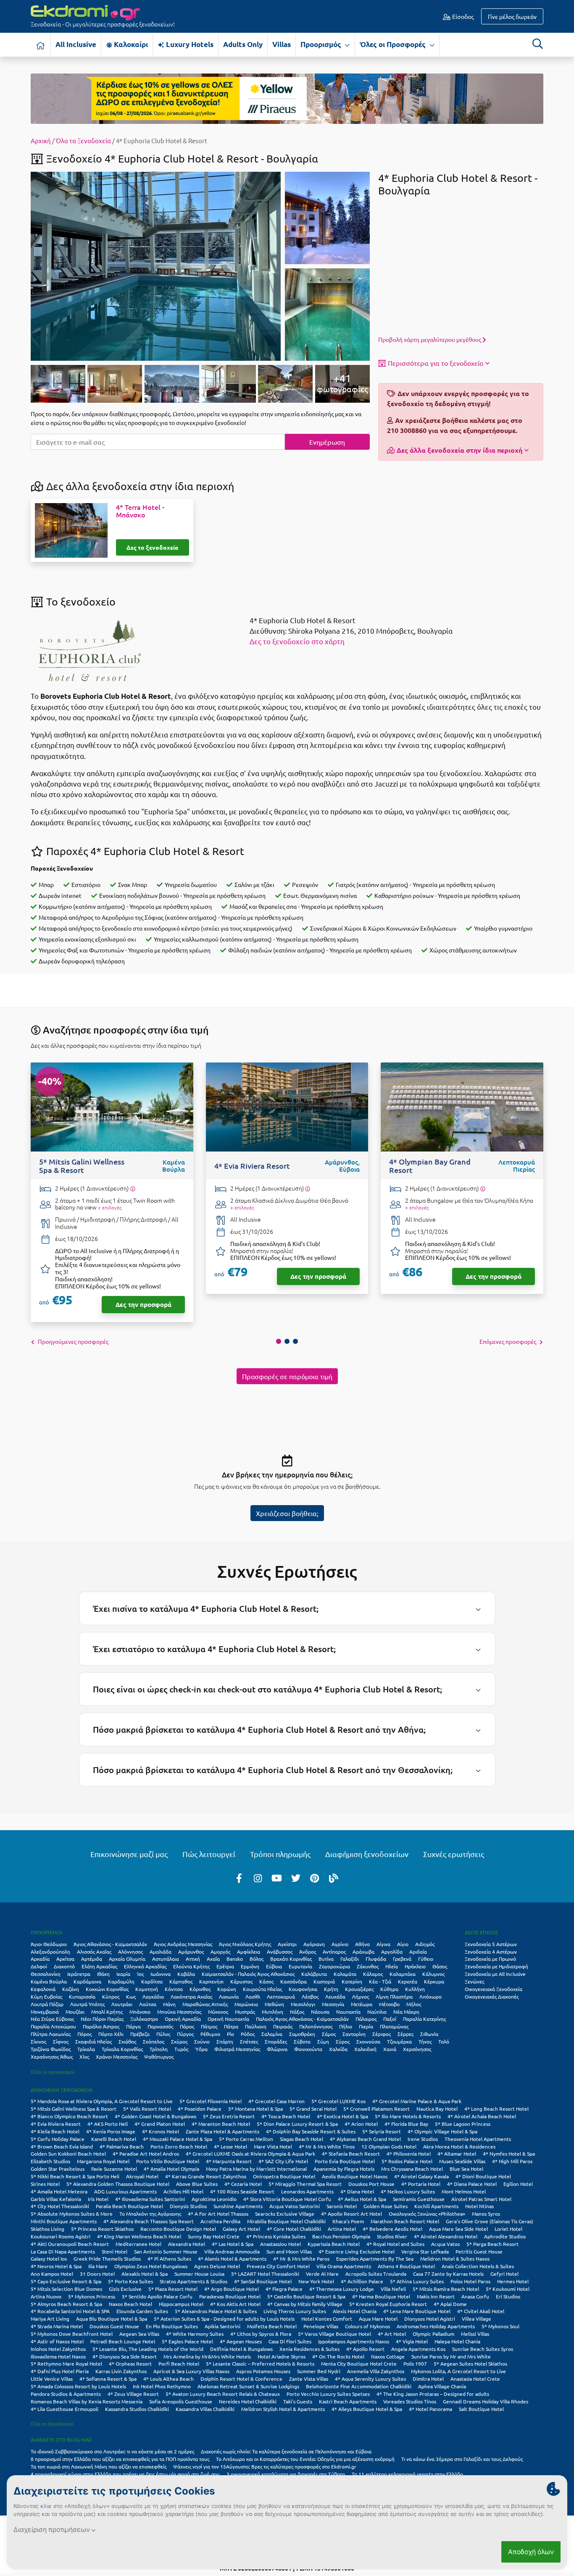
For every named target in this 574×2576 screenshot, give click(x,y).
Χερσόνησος (417, 2049)
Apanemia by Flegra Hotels (344, 2169)
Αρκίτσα (65, 1959)
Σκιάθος (127, 2041)
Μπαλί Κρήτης (107, 2012)
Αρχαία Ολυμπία (127, 1959)
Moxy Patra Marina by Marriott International (256, 2169)
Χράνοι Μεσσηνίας (117, 2057)
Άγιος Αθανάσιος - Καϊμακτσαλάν (110, 1944)
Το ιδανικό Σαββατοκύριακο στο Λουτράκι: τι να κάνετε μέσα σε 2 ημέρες (112, 2451)
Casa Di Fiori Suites (290, 2341)
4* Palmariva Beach (122, 2146)
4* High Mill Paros (512, 2161)
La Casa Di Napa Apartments (63, 2251)
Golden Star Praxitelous (58, 2169)
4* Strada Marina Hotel (57, 2326)
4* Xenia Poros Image (111, 2131)
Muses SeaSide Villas (462, 2161)
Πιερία (366, 2026)
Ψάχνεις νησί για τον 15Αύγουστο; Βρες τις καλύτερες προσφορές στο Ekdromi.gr (265, 2466)
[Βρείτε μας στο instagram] (258, 1878)
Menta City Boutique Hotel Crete (359, 2364)
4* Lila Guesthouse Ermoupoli (65, 2409)
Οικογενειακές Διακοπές (492, 1996)
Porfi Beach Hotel (179, 2364)
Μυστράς (245, 2012)
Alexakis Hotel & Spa (145, 2274)
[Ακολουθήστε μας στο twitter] (296, 1878)
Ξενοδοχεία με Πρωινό (490, 1959)
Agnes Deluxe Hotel (217, 2266)
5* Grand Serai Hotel (313, 2109)
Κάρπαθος (181, 1981)
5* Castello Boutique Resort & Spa (306, 2296)
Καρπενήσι (211, 1981)
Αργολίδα (392, 1952)
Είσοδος (462, 16)
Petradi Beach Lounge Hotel (123, 2341)
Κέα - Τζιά (380, 1981)
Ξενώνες (474, 1981)
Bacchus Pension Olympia (341, 2236)
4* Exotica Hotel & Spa (342, 2116)
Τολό (444, 2041)
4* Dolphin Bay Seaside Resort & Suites (311, 2131)
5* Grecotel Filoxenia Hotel (211, 2101)
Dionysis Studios (188, 2206)
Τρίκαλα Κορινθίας (122, 2049)
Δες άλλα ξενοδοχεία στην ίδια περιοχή (459, 450)
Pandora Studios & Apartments (66, 2394)
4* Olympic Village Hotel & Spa (442, 2131)
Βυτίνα (326, 1959)
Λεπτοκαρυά (281, 1996)
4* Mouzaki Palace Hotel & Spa (178, 2139)
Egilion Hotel (518, 2184)
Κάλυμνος (433, 1974)
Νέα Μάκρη (406, 2012)
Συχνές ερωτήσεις (454, 1854)
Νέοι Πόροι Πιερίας (102, 2019)
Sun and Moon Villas (289, 2251)
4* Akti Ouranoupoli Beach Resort (70, 2244)
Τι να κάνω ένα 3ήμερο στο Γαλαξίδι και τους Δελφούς (462, 2459)
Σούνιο (202, 2041)
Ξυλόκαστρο (144, 2019)
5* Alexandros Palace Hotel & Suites (216, 2311)
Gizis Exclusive (125, 2289)
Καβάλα (186, 1974)
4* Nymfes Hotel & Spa (509, 2154)
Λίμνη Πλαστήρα (394, 1996)
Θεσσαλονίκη (46, 1974)
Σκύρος (179, 2041)
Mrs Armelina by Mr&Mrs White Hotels (207, 2356)
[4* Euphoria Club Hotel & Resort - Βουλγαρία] (156, 265)
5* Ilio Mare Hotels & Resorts (408, 2116)
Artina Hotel (342, 2229)
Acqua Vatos (445, 2244)
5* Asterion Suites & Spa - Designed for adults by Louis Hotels (224, 2319)
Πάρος (187, 2026)
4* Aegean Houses (241, 2341)
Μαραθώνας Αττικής (205, 2004)
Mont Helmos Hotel (464, 2191)
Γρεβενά (402, 1959)
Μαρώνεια (246, 2004)
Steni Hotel (115, 2251)
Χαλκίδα (338, 2049)
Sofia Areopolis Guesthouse (181, 2401)
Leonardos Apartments (307, 2191)
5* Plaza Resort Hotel (173, 2289)
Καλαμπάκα (403, 1974)
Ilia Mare (98, 2266)
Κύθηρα (389, 1989)
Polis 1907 (415, 2364)
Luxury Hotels (189, 44)
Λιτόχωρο (430, 1996)
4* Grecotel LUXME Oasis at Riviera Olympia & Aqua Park (250, 2154)
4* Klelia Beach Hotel (55, 2131)
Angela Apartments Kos (418, 2349)
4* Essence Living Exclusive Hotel (357, 2251)
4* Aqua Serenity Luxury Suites (370, 2379)
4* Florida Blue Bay (406, 2124)
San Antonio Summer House (166, 2251)
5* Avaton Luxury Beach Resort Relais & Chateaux (223, 2394)
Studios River (392, 2236)
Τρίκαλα (86, 2049)
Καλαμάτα (345, 1974)
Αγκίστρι (287, 1944)
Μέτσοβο (389, 2004)
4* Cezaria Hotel (243, 2184)
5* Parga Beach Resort (492, 2244)
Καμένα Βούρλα (49, 1981)
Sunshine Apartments (238, 2206)
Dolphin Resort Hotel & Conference (241, 2379)
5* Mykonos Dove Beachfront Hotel (72, 2334)
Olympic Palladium (433, 2334)
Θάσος (440, 1966)
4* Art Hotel (392, 2334)
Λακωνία (229, 1996)
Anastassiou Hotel (280, 2244)
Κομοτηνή (147, 1989)
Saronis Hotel (342, 2206)
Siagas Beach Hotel (301, 2139)
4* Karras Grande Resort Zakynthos (206, 2176)
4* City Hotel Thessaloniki (60, 2206)
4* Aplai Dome (450, 2304)
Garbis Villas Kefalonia (56, 2199)
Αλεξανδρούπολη (50, 1952)
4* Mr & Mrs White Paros (301, 2259)
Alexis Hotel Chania (355, 2311)
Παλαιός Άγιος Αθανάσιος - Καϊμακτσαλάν (302, 2019)
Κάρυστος (241, 1981)
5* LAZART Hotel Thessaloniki (265, 2274)
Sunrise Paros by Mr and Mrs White (451, 2356)
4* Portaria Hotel (421, 2184)
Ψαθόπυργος (159, 2057)
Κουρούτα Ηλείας (262, 1989)
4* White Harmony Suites (195, 2334)
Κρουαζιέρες (359, 1989)
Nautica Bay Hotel (437, 2109)
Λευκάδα (335, 1996)
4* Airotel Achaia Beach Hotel (482, 2116)
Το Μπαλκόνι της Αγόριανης (150, 2214)
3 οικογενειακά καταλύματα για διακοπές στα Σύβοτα (286, 2474)
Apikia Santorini (222, 2326)
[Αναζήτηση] (537, 44)
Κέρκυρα (434, 1981)
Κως (131, 1996)
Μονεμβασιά (45, 2012)
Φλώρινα (277, 2049)
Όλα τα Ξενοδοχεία (83, 140)
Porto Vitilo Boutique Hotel (168, 2161)
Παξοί (390, 2019)
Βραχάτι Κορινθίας (291, 1959)
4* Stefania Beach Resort (351, 2154)
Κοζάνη (71, 1989)
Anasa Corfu (475, 2296)
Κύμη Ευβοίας (46, 1996)
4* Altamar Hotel (457, 2154)
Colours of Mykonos (367, 2326)
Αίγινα (383, 1944)
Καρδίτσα (152, 1981)
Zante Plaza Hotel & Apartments (222, 2131)
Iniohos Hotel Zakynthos (58, 2349)
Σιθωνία (429, 2034)
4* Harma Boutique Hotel (381, 2296)
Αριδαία (418, 1952)
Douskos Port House (371, 2184)
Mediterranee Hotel (138, 2244)
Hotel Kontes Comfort (327, 2319)
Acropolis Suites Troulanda (376, 2274)
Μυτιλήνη (273, 2012)
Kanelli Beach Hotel (114, 2139)
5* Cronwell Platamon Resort (377, 2109)
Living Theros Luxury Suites (295, 2311)
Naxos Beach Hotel (130, 2304)
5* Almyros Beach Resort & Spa (66, 2304)
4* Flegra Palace (284, 2289)
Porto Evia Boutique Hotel (345, 2161)
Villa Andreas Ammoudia (232, 2251)
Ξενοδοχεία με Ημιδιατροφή (496, 1966)
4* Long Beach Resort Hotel (496, 2109)
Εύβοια (274, 1966)
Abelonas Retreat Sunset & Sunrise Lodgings (248, 2386)
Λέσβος (310, 1996)
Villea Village (477, 2319)
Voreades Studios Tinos (410, 2401)
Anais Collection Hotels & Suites (478, 2266)
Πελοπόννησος (316, 2026)
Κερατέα (408, 1981)
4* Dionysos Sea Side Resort (125, 2356)
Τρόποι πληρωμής (280, 1854)
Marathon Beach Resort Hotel (405, 2221)
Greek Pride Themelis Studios (107, 2259)
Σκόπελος (154, 2041)
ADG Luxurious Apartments (125, 2191)
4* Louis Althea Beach (169, 2379)
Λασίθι (253, 1996)
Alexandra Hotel (187, 2244)
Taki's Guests (298, 2401)
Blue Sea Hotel (466, 2169)
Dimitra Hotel (428, 2379)
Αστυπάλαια (166, 1959)
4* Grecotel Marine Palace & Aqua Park (417, 2101)
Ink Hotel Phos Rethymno (162, 2386)
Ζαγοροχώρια (334, 1966)
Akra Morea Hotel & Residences (459, 2146)
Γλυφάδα (376, 1959)
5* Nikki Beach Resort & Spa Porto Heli (75, 2176)
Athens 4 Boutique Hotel (406, 2266)
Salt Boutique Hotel (481, 2409)
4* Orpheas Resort (130, 2364)
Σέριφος (382, 2034)
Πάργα (133, 2026)
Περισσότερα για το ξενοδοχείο (436, 363)
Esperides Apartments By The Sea (375, 2259)
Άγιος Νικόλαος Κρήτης (245, 1944)
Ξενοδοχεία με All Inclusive (495, 1974)
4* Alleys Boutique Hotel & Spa (367, 2409)
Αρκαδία (40, 1959)
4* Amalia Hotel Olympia (171, 2169)
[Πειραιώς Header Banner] (287, 98)
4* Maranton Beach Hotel (221, 2124)
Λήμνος (361, 1996)
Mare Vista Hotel (273, 2146)
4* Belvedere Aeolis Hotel (392, 2229)
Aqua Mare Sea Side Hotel (458, 2229)
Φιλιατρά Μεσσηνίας (237, 2049)
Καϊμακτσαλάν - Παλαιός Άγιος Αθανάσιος (248, 1974)
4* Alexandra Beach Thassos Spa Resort (149, 2221)
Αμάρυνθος (191, 1952)
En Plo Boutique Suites (172, 2326)
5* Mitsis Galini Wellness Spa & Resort (74, 2109)
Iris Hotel (98, 2199)
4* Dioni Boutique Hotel (483, 2176)
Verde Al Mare (322, 2274)
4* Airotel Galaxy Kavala (421, 2176)
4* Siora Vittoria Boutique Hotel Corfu (287, 2199)
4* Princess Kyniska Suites (276, 2236)
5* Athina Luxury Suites (417, 2281)
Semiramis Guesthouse (419, 2199)
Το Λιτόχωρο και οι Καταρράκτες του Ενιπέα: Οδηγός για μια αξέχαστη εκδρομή (305, 2459)
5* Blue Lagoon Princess (463, 2124)
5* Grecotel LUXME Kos (338, 2101)
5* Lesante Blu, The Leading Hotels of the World (148, 2349)
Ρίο (230, 2034)
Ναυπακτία (348, 2012)
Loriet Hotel (508, 2229)
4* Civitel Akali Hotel (481, 2311)
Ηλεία (392, 1966)
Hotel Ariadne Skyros (282, 2356)
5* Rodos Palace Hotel (407, 2161)
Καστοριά (324, 1981)
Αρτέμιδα (92, 1959)
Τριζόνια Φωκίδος (51, 2049)
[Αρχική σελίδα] (41, 45)
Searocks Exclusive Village (285, 2214)
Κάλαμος (373, 1974)
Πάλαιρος (366, 2019)
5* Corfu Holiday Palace (58, 2139)
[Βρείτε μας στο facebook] (239, 1878)
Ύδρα (201, 2049)
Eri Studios (508, 2296)
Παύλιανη (256, 2026)
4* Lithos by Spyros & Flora (261, 2334)
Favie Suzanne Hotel (114, 2169)
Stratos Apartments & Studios (194, 2281)
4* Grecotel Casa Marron (276, 2101)
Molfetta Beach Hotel (272, 2326)
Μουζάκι (75, 2012)
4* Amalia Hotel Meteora (59, 2191)
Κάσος (266, 1981)
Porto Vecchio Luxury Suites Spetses (328, 2394)
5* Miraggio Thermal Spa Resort (305, 2184)
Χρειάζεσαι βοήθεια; (287, 1513)
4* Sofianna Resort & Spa (108, 2379)
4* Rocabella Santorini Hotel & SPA (70, 2311)
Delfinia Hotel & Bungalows (241, 2349)
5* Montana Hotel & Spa (255, 2109)
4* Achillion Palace (362, 2281)
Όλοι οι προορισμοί (53, 2072)
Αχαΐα (213, 1959)
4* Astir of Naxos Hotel (57, 2341)
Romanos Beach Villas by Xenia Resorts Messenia (87, 2401)
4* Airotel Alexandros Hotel (446, 2236)
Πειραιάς (283, 2026)
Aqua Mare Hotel (378, 2319)
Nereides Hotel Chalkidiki (248, 2401)
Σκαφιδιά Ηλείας (93, 2041)
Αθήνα (362, 1944)
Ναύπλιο (377, 2012)
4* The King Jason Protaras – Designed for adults (433, 2394)
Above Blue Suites (197, 2184)
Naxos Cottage (388, 2356)
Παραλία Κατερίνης (424, 2019)
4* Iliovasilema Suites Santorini (150, 2199)
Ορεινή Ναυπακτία (228, 2019)
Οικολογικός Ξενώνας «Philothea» (427, 2214)
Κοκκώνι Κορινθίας (107, 1989)
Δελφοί (39, 1966)
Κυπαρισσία (82, 1996)
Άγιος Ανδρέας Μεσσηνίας (183, 1944)
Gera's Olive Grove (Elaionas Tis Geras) (490, 2221)
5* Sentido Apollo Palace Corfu (157, 2296)
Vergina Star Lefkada (425, 2251)
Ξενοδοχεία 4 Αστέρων (491, 1952)
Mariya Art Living (50, 2319)
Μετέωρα (362, 2004)
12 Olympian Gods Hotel (389, 2146)
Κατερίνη (352, 1981)
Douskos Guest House (114, 2326)
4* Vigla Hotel (412, 2341)
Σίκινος (38, 2041)
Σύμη (323, 2041)
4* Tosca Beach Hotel (286, 2116)
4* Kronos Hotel (161, 2131)
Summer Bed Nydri (319, 2371)
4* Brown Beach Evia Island (62, 2146)
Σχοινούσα (368, 2041)
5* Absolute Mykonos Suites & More (72, 2214)
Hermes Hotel (513, 2281)
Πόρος (84, 2034)
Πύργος (185, 2034)
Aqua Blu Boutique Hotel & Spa (112, 2319)
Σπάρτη (225, 2041)
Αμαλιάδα (161, 1952)
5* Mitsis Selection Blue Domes (66, 2289)
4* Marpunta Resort (229, 2161)
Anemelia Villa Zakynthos (376, 2371)
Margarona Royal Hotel (103, 2161)
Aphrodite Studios (505, 2236)
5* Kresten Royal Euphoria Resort (388, 2304)
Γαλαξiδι (350, 1959)
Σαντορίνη (354, 2034)
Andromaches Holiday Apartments (436, 2326)
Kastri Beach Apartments (348, 2401)
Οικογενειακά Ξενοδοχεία (494, 1989)
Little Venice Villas (52, 2379)
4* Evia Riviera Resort (56, 2124)
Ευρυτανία (300, 1966)
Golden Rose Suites (386, 2206)
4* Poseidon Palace (200, 2109)
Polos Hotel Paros (470, 2281)
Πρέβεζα (140, 2034)
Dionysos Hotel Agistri (430, 2319)
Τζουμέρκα (399, 2041)
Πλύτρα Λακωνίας (51, 2034)
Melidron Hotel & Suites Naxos (455, 2259)
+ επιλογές (110, 1207)
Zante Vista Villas (309, 2379)
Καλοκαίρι (130, 44)
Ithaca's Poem (348, 2221)
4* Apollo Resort (365, 2349)
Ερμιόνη (250, 1966)
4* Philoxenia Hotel (409, 2154)
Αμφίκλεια (249, 1952)
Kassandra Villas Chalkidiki (205, 2409)
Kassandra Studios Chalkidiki (137, 2409)
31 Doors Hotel (97, 2274)
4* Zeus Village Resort (133, 2394)
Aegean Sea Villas (139, 2334)
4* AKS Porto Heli (108, 2124)
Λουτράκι (122, 2004)
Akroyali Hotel (142, 2176)
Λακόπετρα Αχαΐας (191, 1996)
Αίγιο (403, 1944)
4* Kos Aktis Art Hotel (235, 2304)
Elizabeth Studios (50, 2161)
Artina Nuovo (46, 2296)
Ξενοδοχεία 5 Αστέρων (491, 1944)
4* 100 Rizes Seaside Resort (242, 2191)
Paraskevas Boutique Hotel (230, 2296)
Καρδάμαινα (87, 1981)
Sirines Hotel (45, 2184)
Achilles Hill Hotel (183, 2191)
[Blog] (334, 1878)
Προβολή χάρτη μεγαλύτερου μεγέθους (430, 339)
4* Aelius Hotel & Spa (362, 2199)
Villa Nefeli (393, 2289)
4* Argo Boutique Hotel (232, 2289)
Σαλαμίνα (272, 2034)
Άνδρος (308, 1952)
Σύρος (343, 2041)
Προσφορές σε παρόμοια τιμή (287, 1376)
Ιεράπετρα (79, 1974)
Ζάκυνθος (368, 1966)
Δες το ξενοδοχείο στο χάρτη (297, 641)
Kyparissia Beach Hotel (334, 2244)
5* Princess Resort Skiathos (102, 2229)
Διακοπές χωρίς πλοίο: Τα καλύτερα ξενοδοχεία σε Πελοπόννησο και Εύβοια (287, 2451)
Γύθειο (426, 1959)
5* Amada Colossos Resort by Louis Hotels (78, 2386)
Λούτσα (148, 2004)
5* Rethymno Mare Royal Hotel (66, 2364)
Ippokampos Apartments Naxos (354, 2341)
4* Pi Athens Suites (169, 2259)
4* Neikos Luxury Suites (408, 2191)
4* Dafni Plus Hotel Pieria (60, 2371)
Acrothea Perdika (220, 2221)
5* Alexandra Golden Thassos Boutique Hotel (118, 2184)
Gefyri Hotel (504, 2274)
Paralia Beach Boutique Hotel (129, 2206)
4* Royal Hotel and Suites (395, 2244)
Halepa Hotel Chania (457, 2341)
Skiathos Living (47, 2229)
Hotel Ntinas (479, 2206)
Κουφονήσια (303, 1989)
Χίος (84, 2057)
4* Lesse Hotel (230, 2146)
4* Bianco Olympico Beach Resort (69, 2116)
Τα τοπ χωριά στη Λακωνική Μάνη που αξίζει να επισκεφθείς (99, 2466)
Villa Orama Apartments (344, 2266)
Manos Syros (486, 2214)
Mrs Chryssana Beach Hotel (412, 2169)
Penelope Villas (321, 2326)
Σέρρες (405, 2034)
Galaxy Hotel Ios (49, 2259)
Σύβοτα (302, 2041)
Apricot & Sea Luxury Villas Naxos (191, 2371)
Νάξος (297, 2012)
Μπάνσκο (140, 2012)
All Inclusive (76, 44)
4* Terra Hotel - (140, 511)
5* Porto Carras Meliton (246, 2139)
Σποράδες (276, 2041)
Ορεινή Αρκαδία (183, 2019)
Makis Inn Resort (436, 2296)
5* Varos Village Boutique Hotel (334, 2334)
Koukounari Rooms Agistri (61, 2236)
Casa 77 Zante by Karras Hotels (448, 2274)
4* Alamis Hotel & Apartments (232, 2259)
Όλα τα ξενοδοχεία (52, 2424)
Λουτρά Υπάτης (87, 2004)
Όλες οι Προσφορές (394, 44)
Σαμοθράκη (302, 2034)
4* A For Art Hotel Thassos (218, 2214)
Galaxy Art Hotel (241, 2229)
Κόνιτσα (174, 1989)
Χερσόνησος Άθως (52, 2057)
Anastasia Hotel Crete (475, 2379)
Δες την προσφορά (143, 1304)
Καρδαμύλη (121, 1981)
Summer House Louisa (199, 2274)
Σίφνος (61, 2041)
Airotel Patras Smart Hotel (481, 2199)
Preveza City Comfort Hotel (278, 2266)
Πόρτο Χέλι (111, 2034)
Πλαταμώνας (394, 2026)
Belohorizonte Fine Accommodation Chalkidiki (359, 2386)
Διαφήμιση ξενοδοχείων (367, 1854)
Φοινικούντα (308, 2049)
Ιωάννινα (161, 1974)
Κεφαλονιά (43, 1989)
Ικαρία (123, 1974)
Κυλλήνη (415, 1989)
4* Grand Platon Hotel (160, 2124)
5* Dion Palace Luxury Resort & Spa (297, 2124)
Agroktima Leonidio (214, 2199)
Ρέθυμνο (210, 2034)
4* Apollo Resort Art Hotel (352, 2214)
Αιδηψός (425, 1944)
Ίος (140, 1974)
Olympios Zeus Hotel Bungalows (151, 2266)
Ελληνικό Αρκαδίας (145, 1966)
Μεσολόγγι (303, 2004)
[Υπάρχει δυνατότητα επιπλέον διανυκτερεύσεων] (133, 1189)
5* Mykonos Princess (92, 2296)
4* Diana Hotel (357, 2191)
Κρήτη (331, 1989)
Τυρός (181, 2049)
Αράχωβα (363, 1952)
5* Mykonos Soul (500, 2326)
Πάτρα (231, 2026)
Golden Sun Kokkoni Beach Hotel (68, 2154)
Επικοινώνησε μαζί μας (129, 1854)
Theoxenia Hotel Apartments (478, 2139)
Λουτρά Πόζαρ (47, 2004)
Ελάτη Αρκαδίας (99, 1966)
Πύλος (163, 2034)
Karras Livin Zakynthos (121, 2371)
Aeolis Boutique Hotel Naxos (355, 2176)
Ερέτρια (225, 1966)
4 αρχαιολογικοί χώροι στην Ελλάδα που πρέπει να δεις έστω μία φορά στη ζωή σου (125, 2474)
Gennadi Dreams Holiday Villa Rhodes (486, 2401)
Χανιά (390, 2049)
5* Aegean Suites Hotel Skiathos (470, 2364)
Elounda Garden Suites (142, 2311)
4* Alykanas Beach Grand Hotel (365, 2139)
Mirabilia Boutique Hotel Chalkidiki (286, 2221)
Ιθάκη (103, 1974)
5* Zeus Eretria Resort (229, 2116)
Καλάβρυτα (314, 1974)
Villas (282, 44)
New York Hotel (316, 2281)
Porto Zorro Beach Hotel (179, 2146)
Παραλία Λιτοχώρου (53, 2026)
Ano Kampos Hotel (52, 2274)
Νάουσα (320, 2012)
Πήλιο (346, 2026)
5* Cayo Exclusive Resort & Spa (66, 2281)
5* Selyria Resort (382, 2131)
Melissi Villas (475, 2334)
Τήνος (425, 2041)
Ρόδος (248, 2034)
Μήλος (414, 2004)
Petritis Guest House (479, 2251)
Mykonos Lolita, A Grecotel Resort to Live (458, 2371)
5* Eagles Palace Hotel (187, 2341)
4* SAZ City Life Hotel (283, 2161)
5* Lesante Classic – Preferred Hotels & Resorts (260, 2364)
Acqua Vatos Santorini (295, 2206)
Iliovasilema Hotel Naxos (58, 2356)
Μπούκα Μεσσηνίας (179, 2012)
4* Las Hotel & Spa (233, 2244)
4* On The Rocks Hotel (338, 2356)
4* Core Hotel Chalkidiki (294, 2229)
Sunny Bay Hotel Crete (214, 2236)
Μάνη (169, 2004)
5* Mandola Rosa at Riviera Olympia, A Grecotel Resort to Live (102, 2101)
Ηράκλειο (415, 1966)
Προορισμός (322, 44)
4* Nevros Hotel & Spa (56, 2266)
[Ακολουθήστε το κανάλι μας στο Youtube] (277, 1878)
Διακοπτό (64, 1966)
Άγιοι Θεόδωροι (49, 1944)
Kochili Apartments (436, 2206)
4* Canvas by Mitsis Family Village (305, 2304)
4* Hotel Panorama (430, 2409)
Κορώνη (227, 1989)
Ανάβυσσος (280, 1952)
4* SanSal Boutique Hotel (263, 2281)
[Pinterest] (315, 1878)
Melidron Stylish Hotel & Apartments (283, 2409)
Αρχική (41, 140)
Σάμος (329, 2034)
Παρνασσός (160, 2026)
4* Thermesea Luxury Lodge (342, 2289)
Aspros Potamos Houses (263, 2371)
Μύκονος (218, 2012)
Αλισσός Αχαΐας (94, 1952)
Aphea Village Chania (442, 2386)
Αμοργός (220, 1952)
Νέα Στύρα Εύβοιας (52, 2019)
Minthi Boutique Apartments (64, 2221)
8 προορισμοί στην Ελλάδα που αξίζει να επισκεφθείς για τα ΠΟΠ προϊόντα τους (120, 2459)
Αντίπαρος (334, 1952)
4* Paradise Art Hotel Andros (146, 2154)
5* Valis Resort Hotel (147, 2109)
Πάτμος (209, 2026)
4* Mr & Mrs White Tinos (327, 2146)
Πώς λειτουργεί (209, 1854)
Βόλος (257, 1959)
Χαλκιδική (365, 2049)
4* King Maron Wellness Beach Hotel (139, 2236)
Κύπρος (111, 1996)
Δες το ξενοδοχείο (153, 547)
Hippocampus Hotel (181, 2304)
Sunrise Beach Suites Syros (483, 2349)
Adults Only (243, 44)
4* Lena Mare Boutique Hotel (417, 2311)
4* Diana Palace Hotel (472, 2184)
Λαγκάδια (153, 1996)
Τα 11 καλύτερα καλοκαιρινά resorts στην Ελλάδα (407, 2474)
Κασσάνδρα (294, 1981)
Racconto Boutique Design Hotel (178, 2229)
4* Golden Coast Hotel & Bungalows (155, 2116)
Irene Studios (423, 2139)
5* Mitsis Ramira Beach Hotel (446, 2289)
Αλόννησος (130, 1952)
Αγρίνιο (340, 1944)
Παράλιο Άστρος (101, 2026)
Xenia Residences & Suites (309, 2349)
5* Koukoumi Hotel (508, 2289)
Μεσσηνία (333, 2004)
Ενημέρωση (327, 442)
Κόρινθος (200, 1989)
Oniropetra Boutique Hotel (284, 2176)
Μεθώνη (274, 2004)
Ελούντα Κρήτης (191, 1966)
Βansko (235, 1959)
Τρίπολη (159, 2049)
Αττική (193, 1959)
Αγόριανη (314, 1944)
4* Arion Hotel (361, 2124)
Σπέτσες (249, 2041)
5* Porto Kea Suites (130, 2281)
